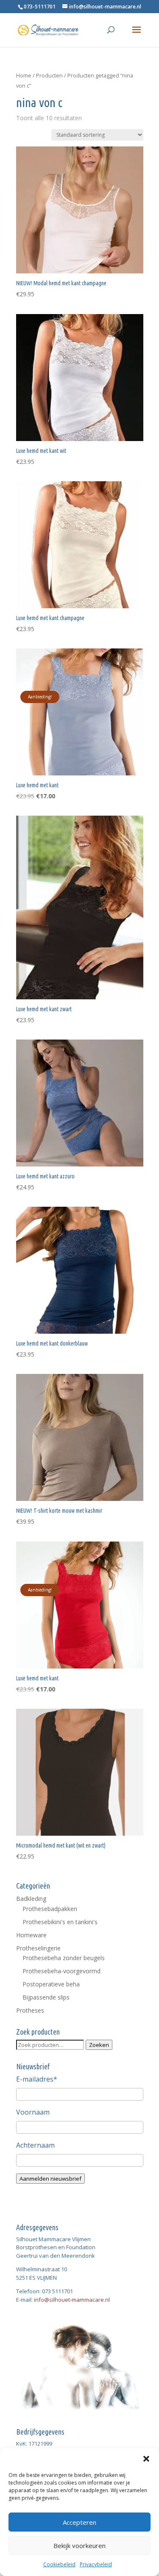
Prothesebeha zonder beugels (64, 1958)
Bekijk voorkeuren (79, 2546)
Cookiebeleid (59, 2564)
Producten (49, 75)
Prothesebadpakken (50, 1909)
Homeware (31, 1935)
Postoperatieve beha (51, 1984)
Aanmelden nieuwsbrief (50, 2179)
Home (24, 75)
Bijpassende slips (46, 1997)
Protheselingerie (38, 1948)
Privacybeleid (96, 2564)
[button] (146, 2459)
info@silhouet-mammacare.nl (72, 2300)
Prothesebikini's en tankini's (60, 1922)
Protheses (30, 2010)
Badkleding (31, 1899)
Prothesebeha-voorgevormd (61, 1971)
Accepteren (79, 2522)
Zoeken (99, 2045)
